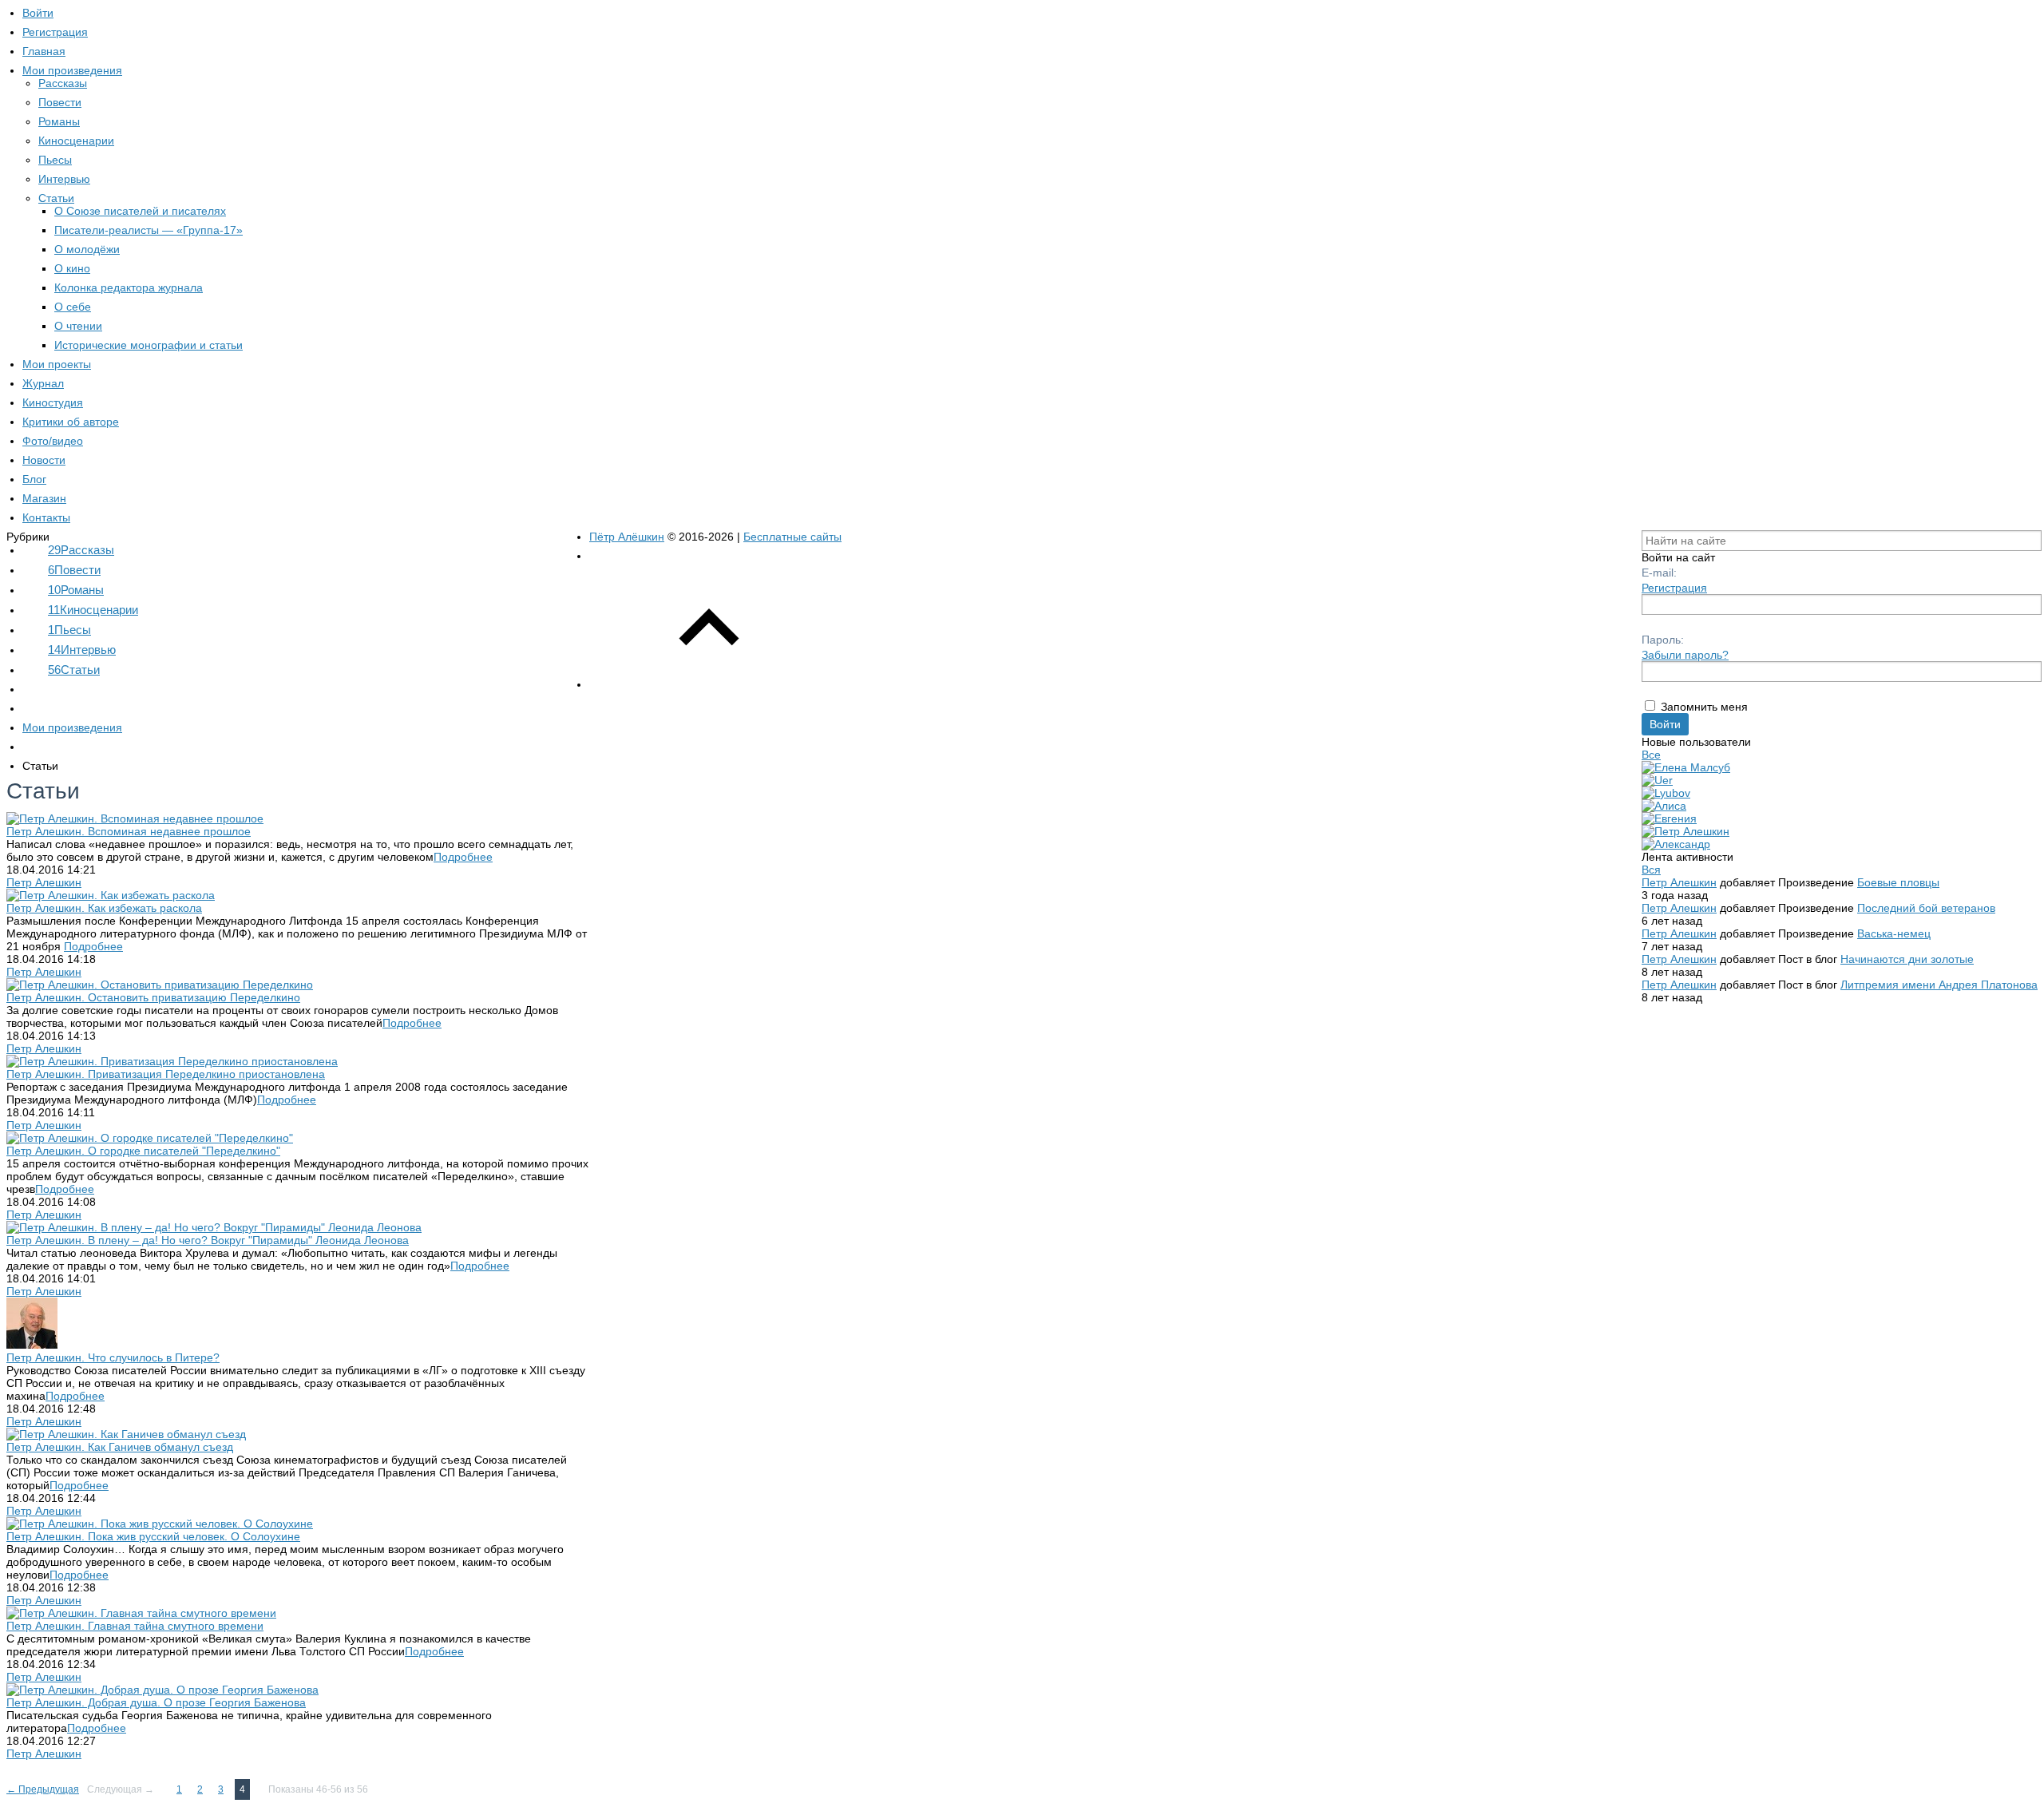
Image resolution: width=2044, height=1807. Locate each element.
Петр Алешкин (44, 882)
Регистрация (1674, 588)
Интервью (82, 650)
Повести (74, 570)
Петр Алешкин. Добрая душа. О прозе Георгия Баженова (156, 1702)
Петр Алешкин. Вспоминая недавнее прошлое (129, 831)
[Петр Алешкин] (1686, 831)
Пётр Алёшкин (627, 537)
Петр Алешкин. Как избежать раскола (104, 908)
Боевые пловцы (1898, 882)
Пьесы (69, 630)
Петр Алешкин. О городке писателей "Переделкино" (143, 1151)
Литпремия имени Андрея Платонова (1939, 985)
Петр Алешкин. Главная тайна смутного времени (135, 1626)
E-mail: (1659, 573)
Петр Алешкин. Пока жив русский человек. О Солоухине (153, 1536)
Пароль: (1663, 640)
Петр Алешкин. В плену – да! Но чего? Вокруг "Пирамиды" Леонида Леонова (208, 1240)
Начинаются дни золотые (1907, 959)
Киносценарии (93, 610)
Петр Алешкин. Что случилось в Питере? (113, 1357)
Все (1651, 755)
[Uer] (1657, 780)
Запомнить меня (1704, 707)
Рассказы (81, 550)
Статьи (74, 670)
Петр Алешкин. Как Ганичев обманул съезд (120, 1447)
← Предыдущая (43, 1789)
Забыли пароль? (1685, 655)
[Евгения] (1669, 818)
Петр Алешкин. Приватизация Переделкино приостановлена (166, 1074)
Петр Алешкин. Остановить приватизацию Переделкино (153, 997)
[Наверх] (709, 684)
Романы (76, 590)
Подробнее (463, 857)
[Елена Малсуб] (1686, 767)
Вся (1651, 870)
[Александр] (1676, 844)
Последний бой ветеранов (1926, 908)
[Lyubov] (1666, 793)
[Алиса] (1664, 806)
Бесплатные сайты (792, 537)
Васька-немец (1894, 933)
